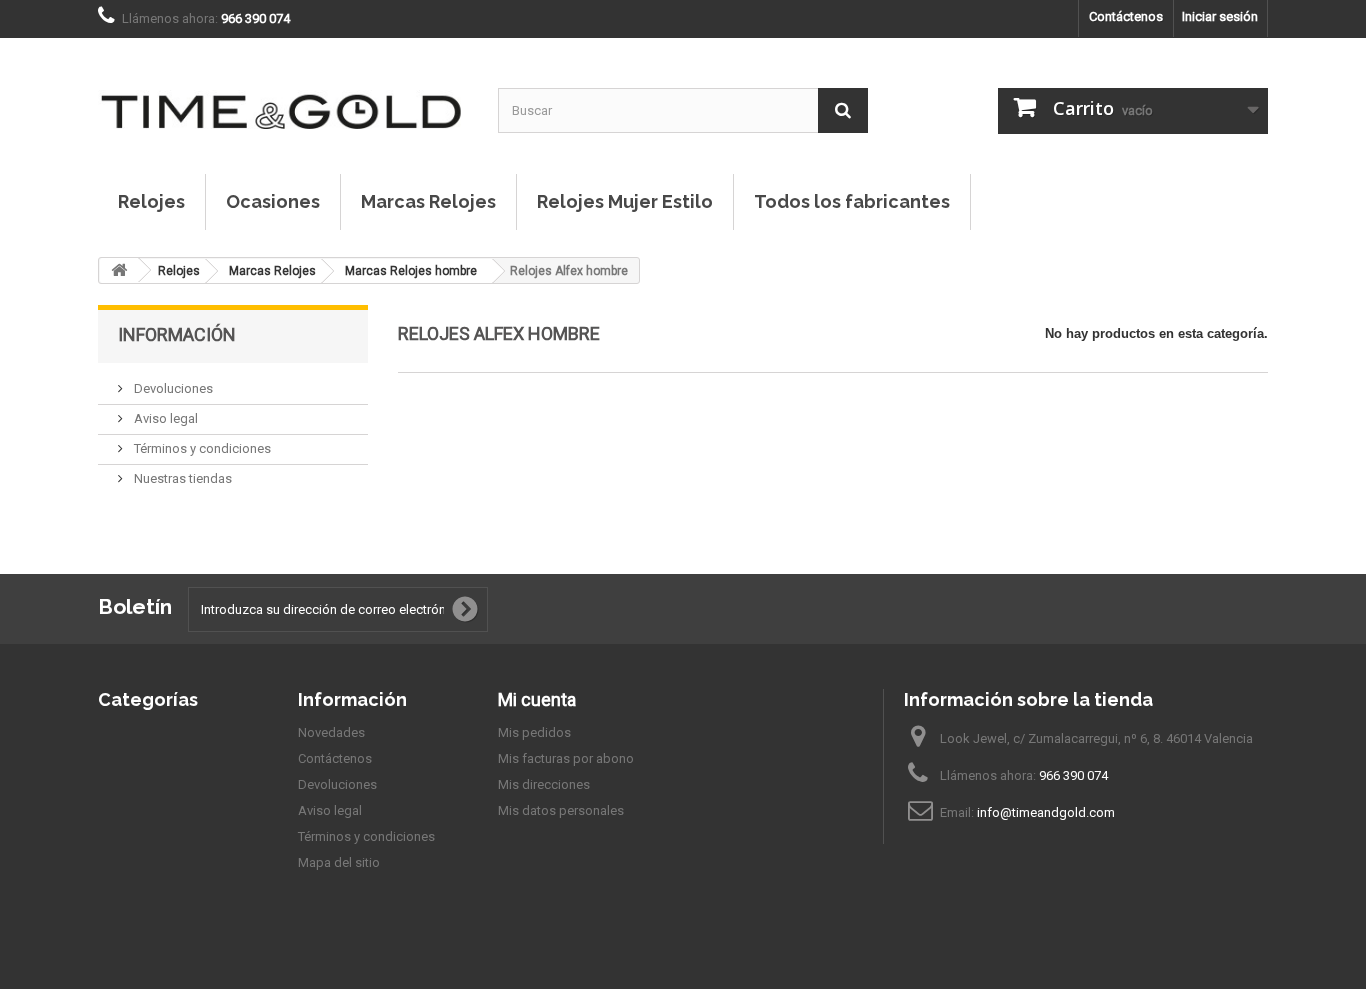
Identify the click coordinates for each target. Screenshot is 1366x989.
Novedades (331, 732)
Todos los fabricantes (852, 201)
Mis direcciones (544, 784)
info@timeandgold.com (1046, 812)
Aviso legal (164, 418)
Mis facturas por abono (566, 758)
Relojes (151, 201)
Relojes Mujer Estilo (625, 201)
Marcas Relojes (428, 201)
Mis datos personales (561, 810)
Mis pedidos (534, 732)
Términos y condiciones (201, 448)
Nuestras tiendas (181, 478)
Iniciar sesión (1220, 16)
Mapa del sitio (339, 862)
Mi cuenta (537, 699)
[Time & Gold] (283, 91)
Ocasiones (273, 201)
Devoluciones (172, 388)
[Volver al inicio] (119, 270)
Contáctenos (1126, 16)
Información (177, 334)
